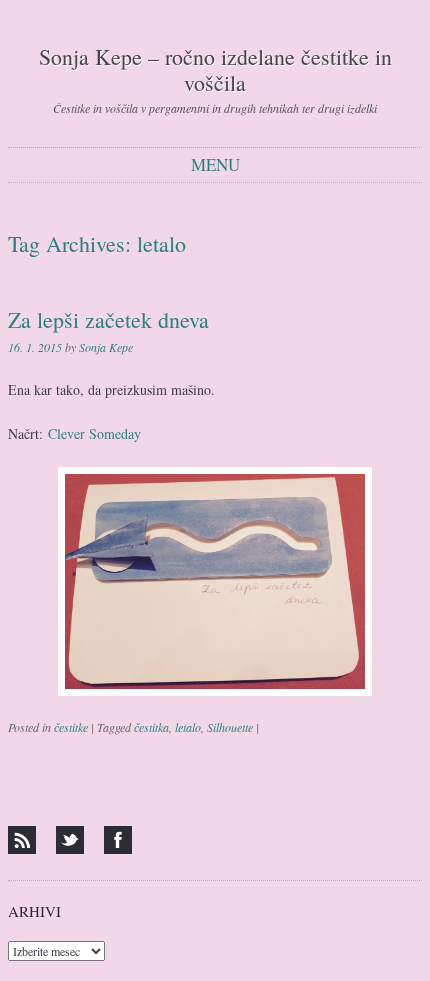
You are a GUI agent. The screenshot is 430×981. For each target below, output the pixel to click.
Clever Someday (94, 433)
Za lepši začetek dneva (108, 319)
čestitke (71, 727)
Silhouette (230, 727)
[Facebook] (118, 840)
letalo (188, 727)
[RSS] (22, 840)
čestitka (151, 727)
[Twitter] (70, 840)
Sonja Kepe (106, 347)
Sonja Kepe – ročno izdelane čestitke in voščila (215, 69)
